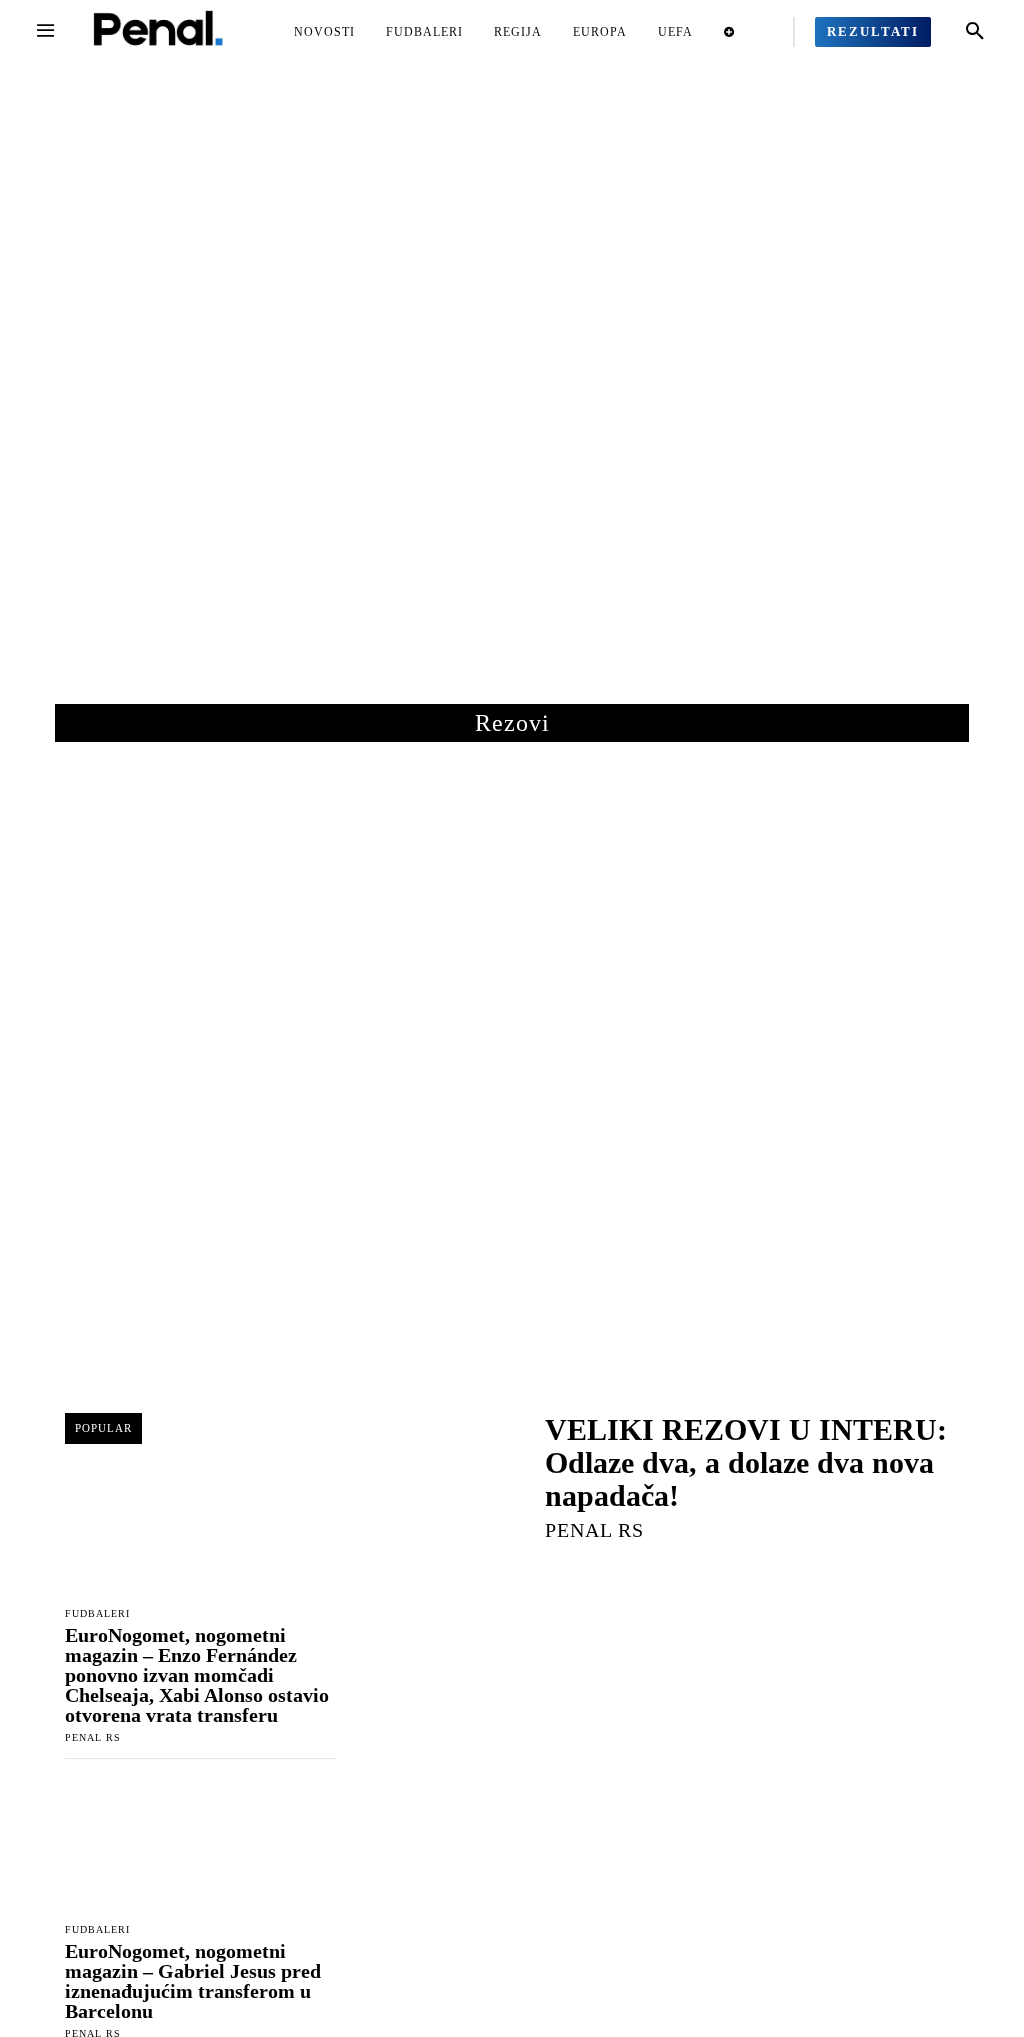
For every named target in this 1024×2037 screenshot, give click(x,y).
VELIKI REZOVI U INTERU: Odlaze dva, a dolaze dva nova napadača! (746, 1462)
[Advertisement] (512, 399)
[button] (975, 32)
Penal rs (93, 1737)
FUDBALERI (97, 1614)
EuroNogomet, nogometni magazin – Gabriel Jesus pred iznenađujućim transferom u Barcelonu (193, 1981)
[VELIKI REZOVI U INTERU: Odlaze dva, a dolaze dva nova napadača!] (440, 1475)
